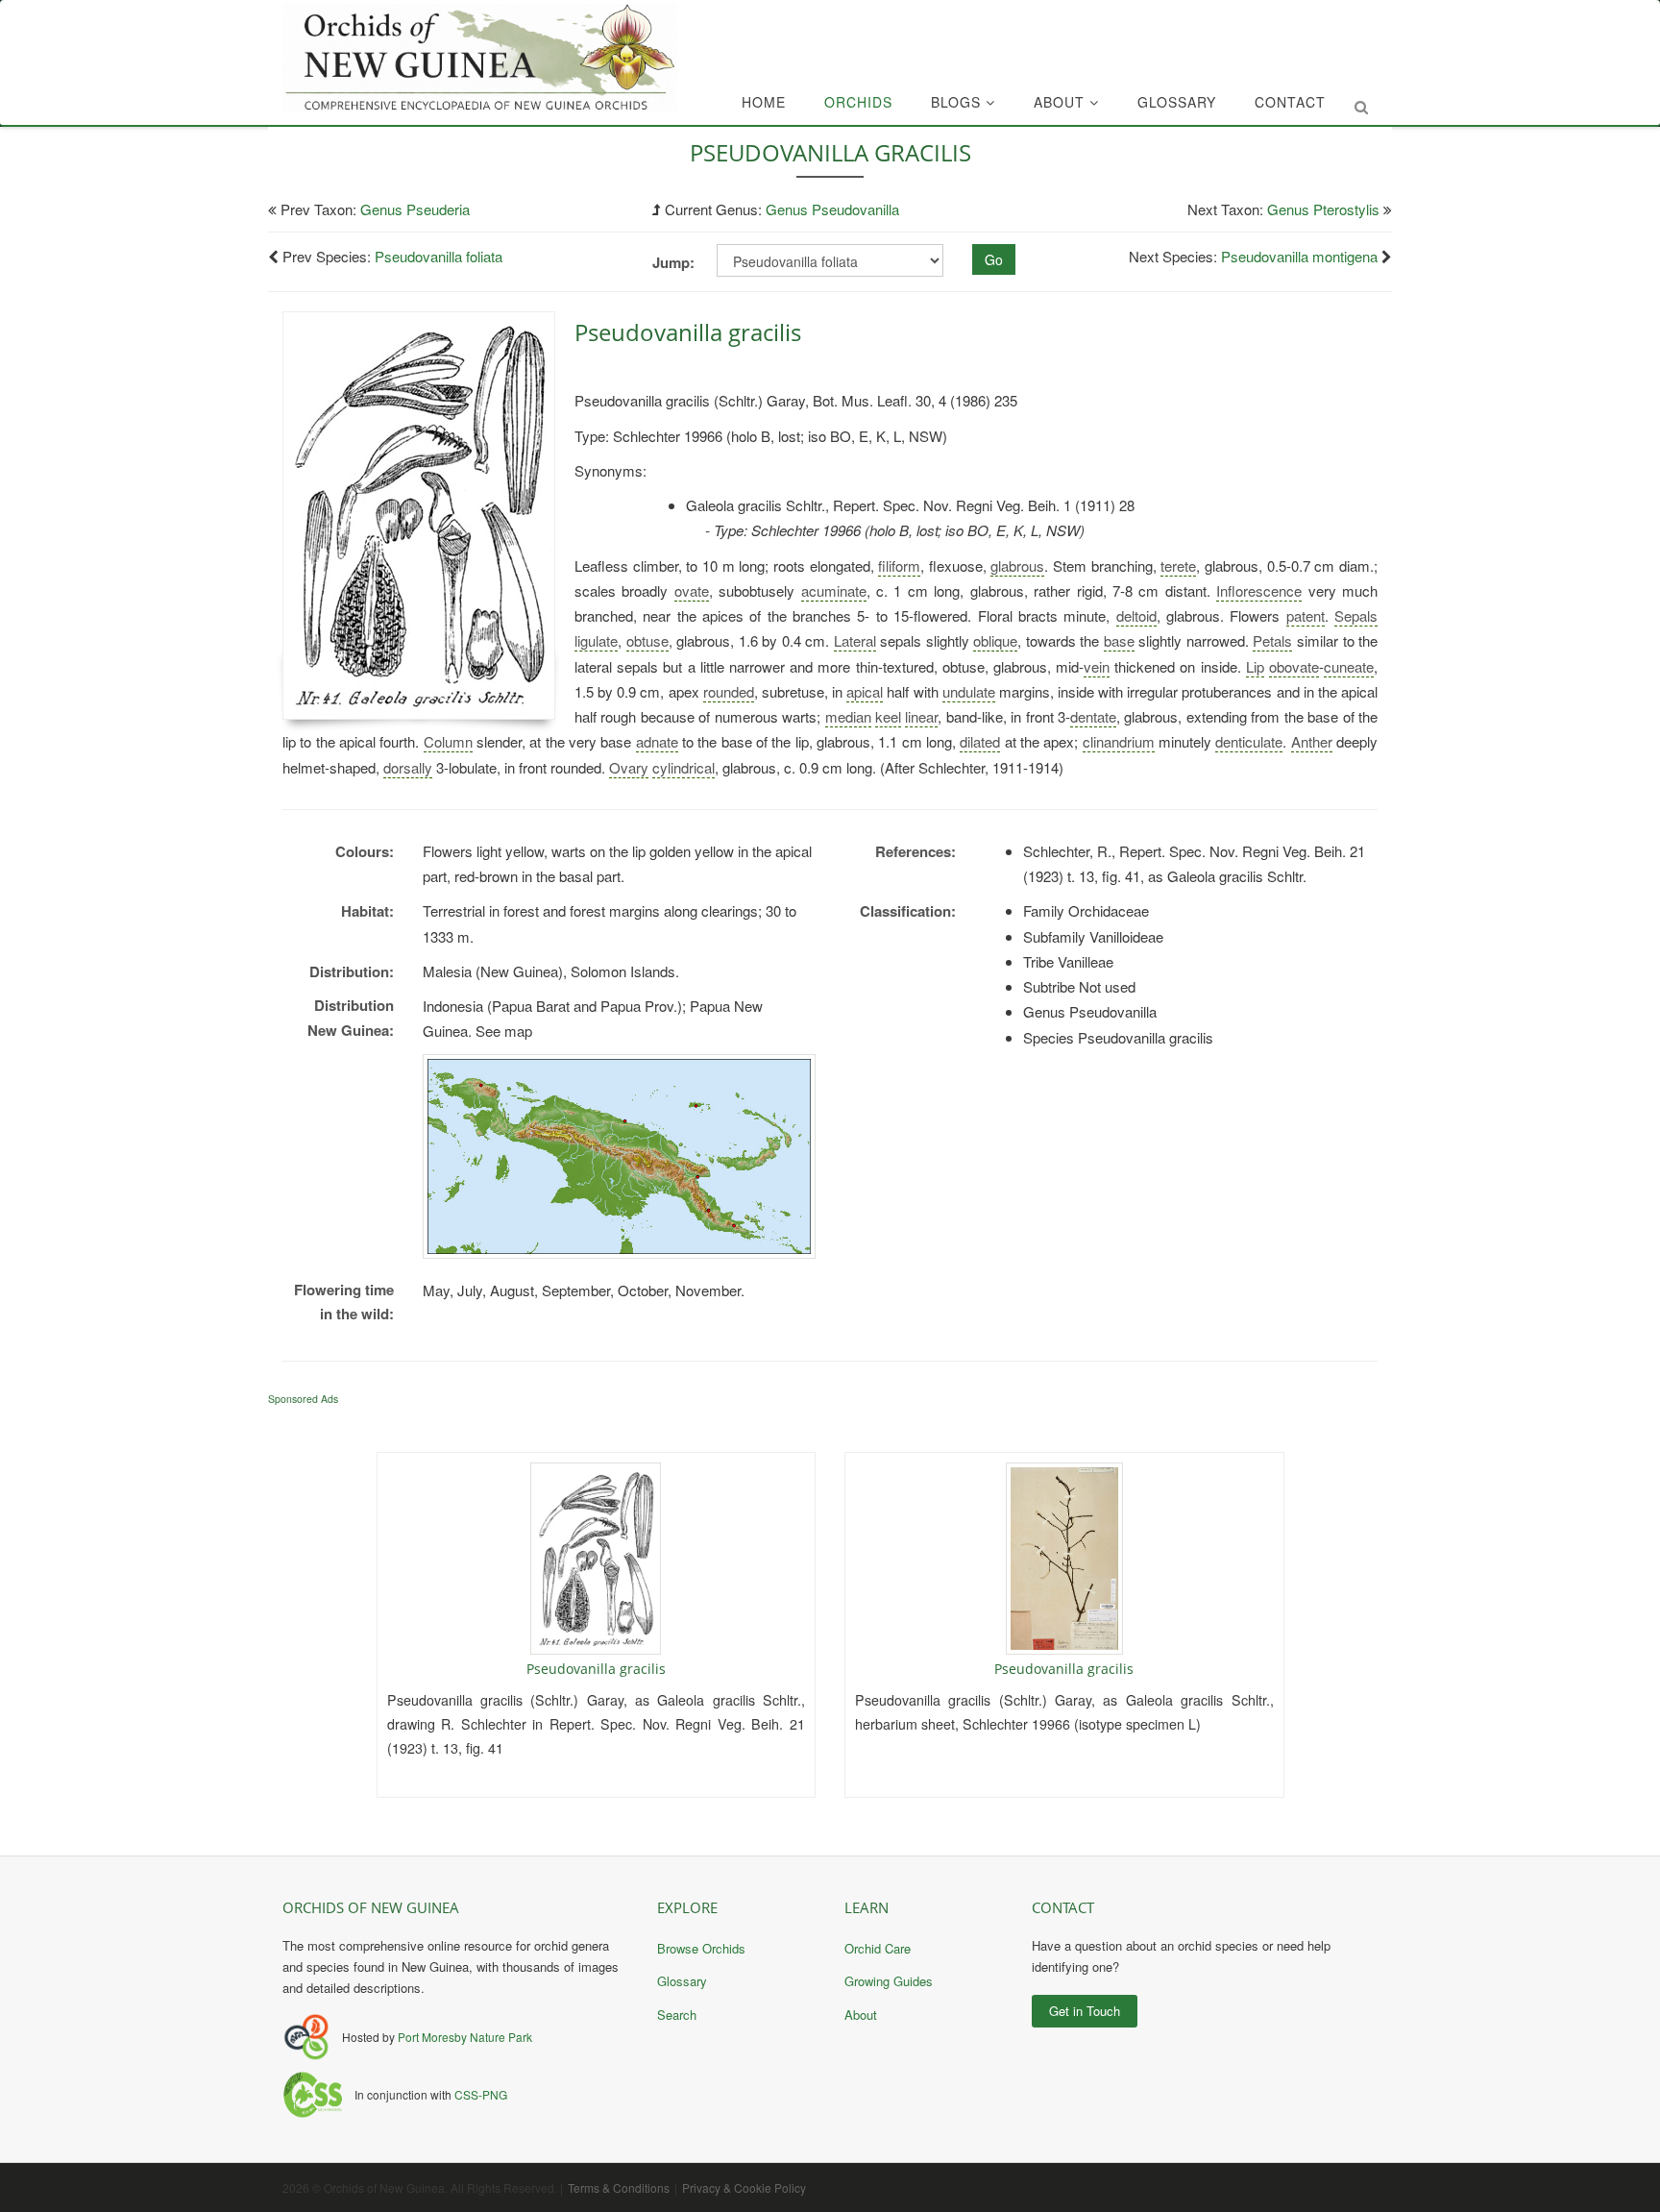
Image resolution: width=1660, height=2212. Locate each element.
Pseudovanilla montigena (1299, 256)
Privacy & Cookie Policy (744, 2187)
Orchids (858, 102)
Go (994, 259)
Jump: (673, 262)
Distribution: (352, 971)
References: (915, 851)
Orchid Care (878, 1948)
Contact (1290, 102)
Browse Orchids (701, 1948)
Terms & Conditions (619, 2187)
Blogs (958, 102)
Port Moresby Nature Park (465, 2037)
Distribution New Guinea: (351, 1018)
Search (677, 2015)
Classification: (908, 911)
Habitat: (367, 911)
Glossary (1177, 102)
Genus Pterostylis (1323, 209)
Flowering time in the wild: (344, 1302)
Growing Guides (889, 1981)
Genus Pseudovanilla (832, 209)
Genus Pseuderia (415, 209)
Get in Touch (1085, 2011)
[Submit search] (1361, 107)
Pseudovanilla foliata (439, 256)
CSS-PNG (481, 2094)
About (1062, 102)
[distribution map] (619, 1156)
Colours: (365, 851)
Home (764, 102)
